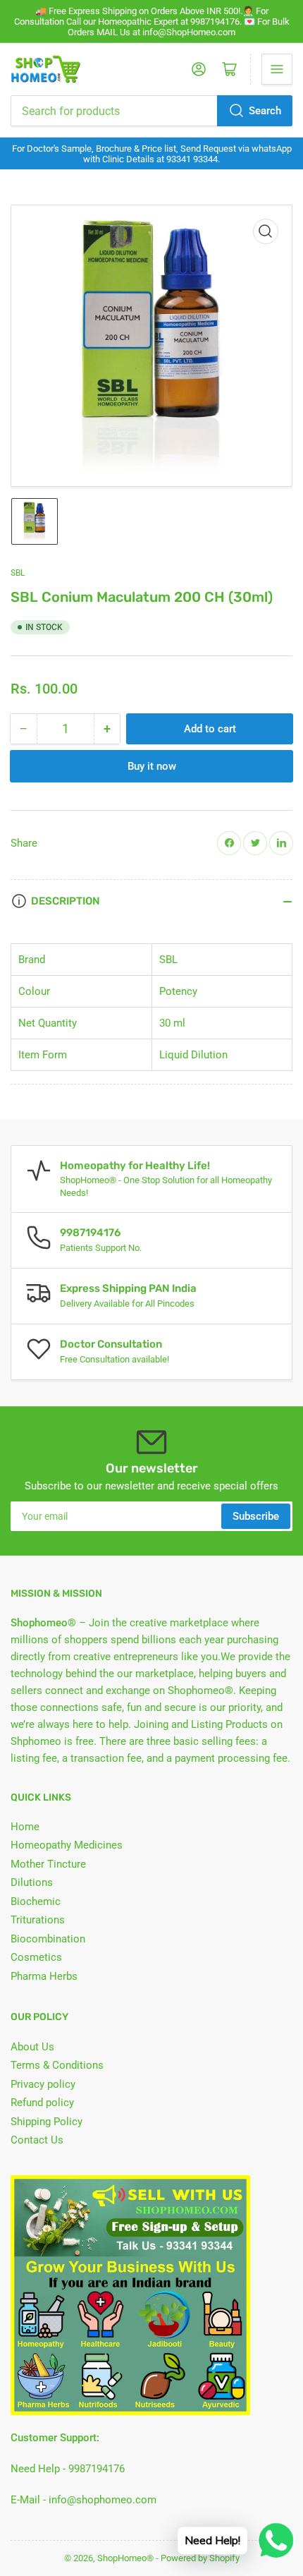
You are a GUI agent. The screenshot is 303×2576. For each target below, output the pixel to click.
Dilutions (32, 1882)
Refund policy (42, 2103)
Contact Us (37, 2140)
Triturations (38, 1920)
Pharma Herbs (44, 1976)
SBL (18, 573)
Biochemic (36, 1901)
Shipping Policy (47, 2122)
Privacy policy (43, 2084)
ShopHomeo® (125, 2558)
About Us (32, 2047)
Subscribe (256, 1516)
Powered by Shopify (200, 2558)
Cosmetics (36, 1957)
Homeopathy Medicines (67, 1845)
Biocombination (48, 1939)
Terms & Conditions (57, 2065)
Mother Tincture (48, 1864)
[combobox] (151, 111)
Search (265, 111)
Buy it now (152, 766)
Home (25, 1827)
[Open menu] (277, 69)
